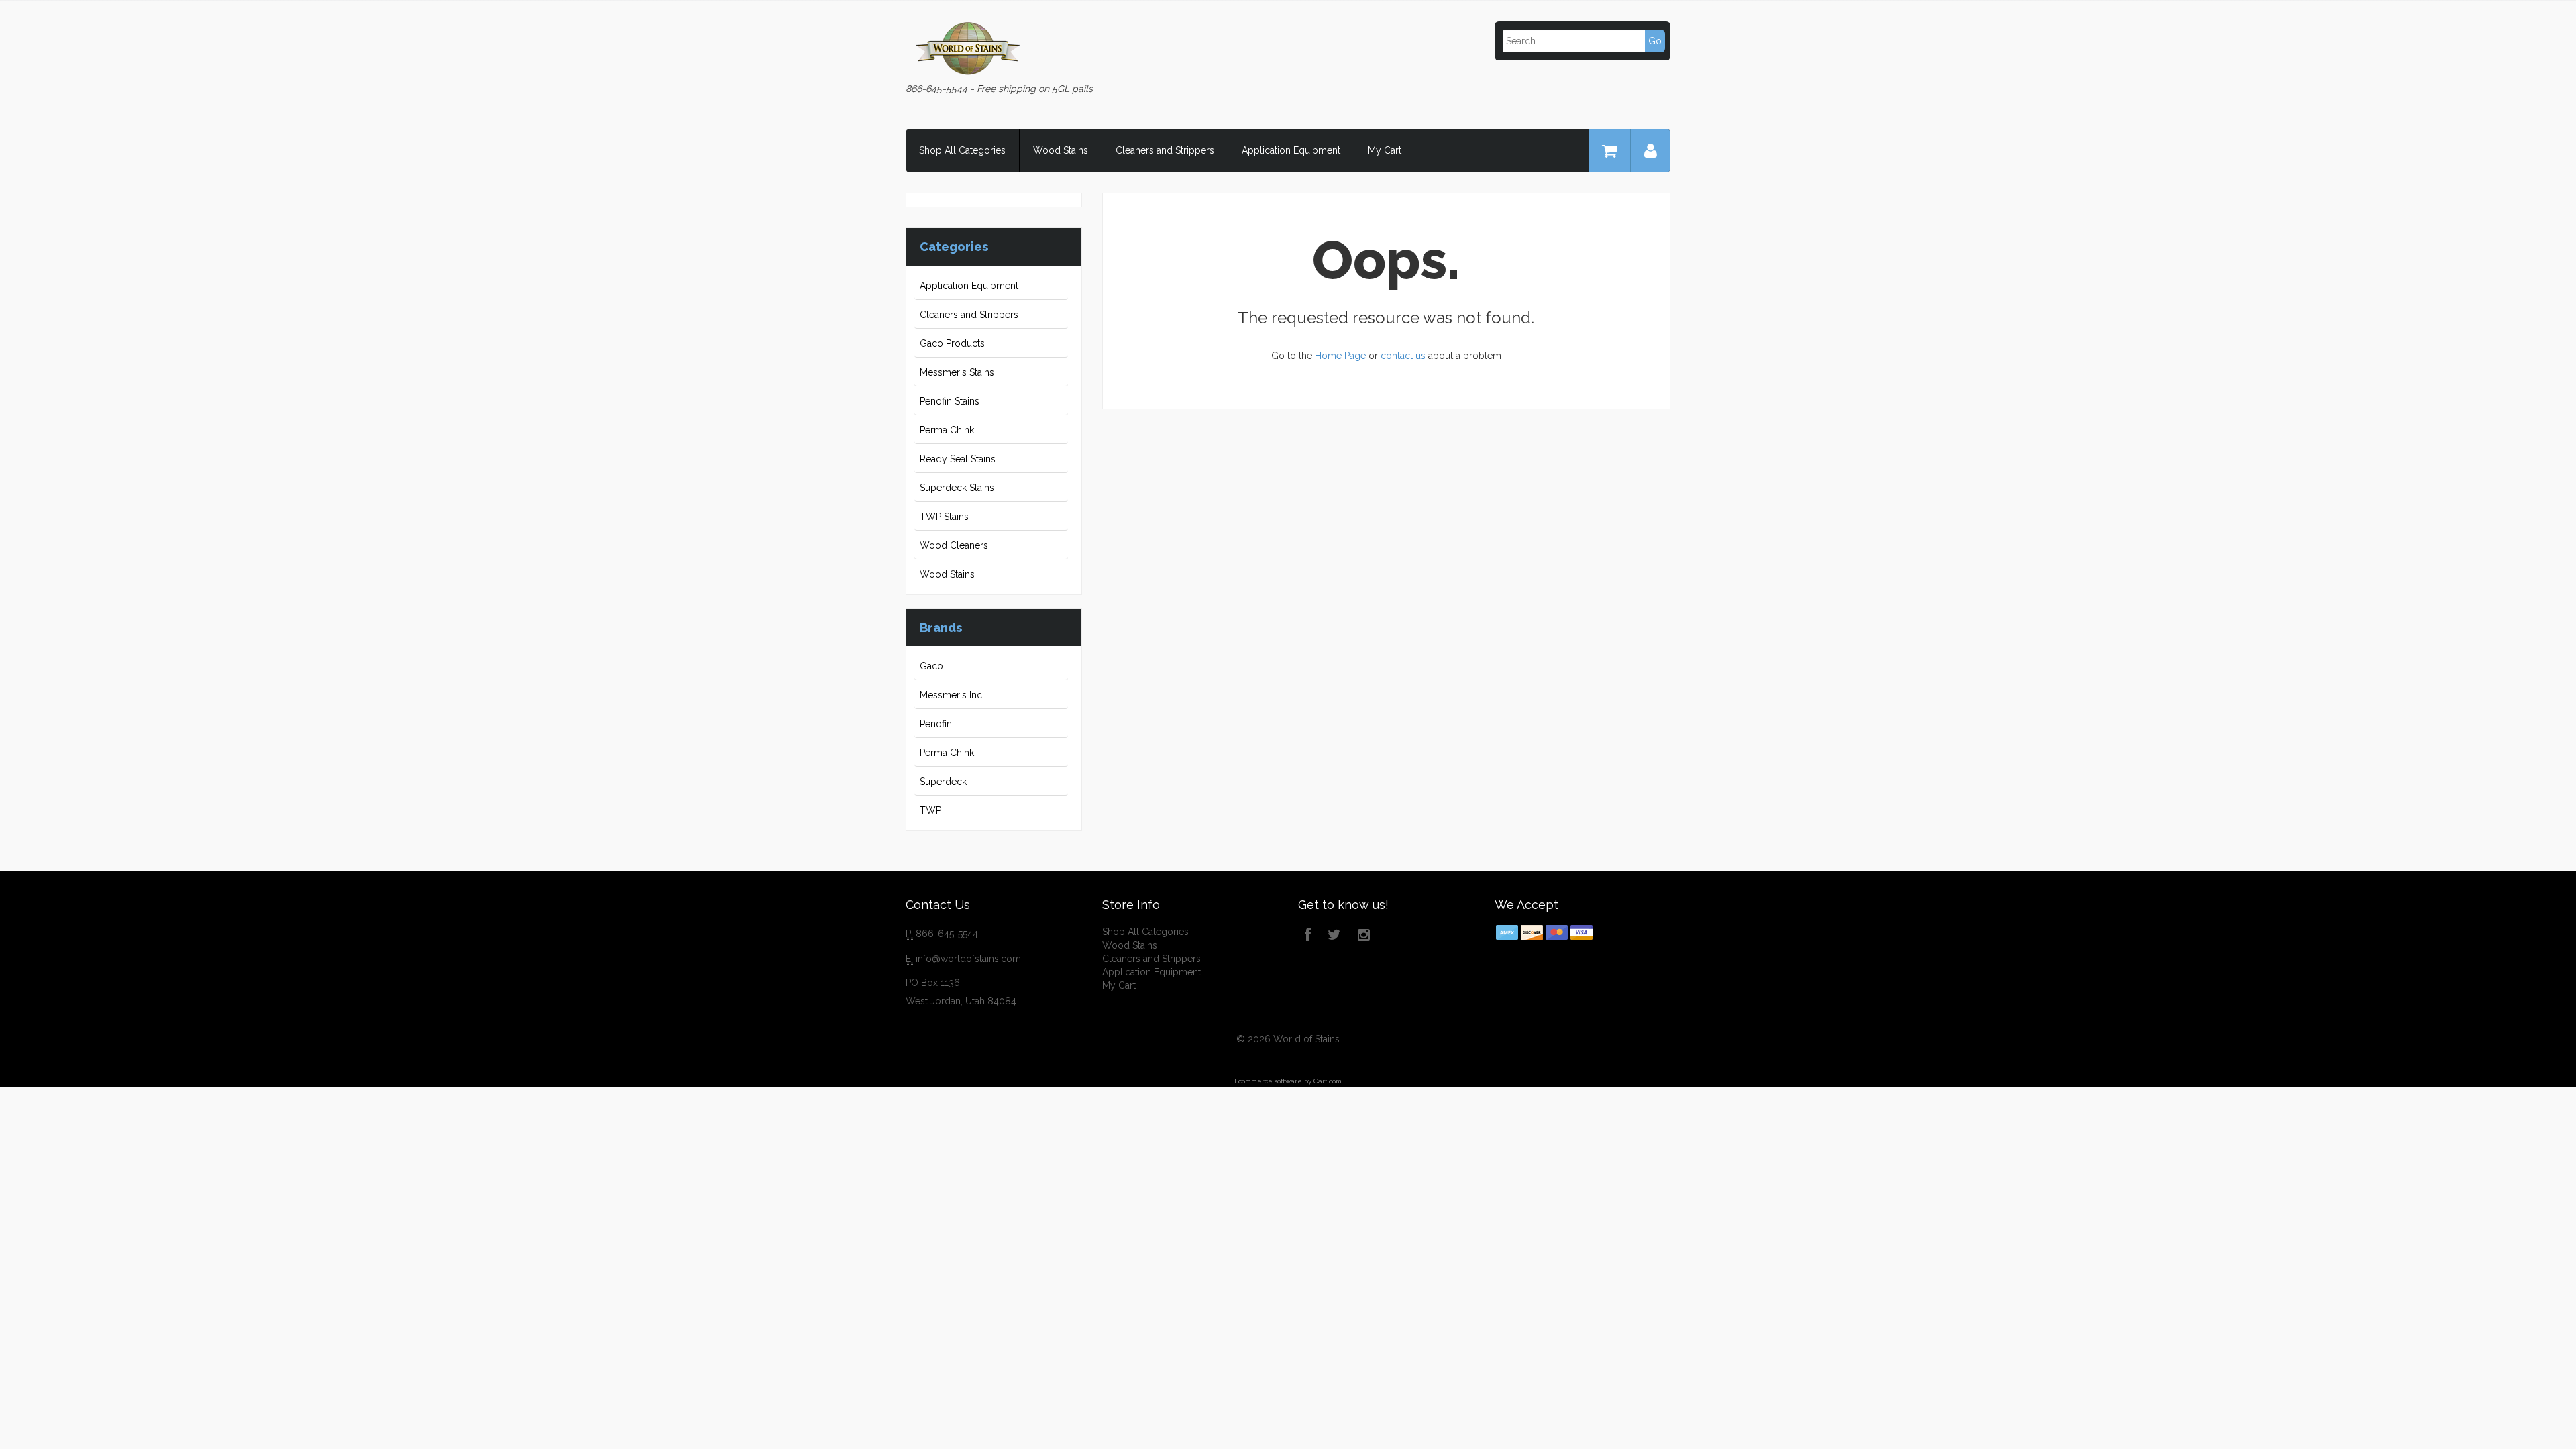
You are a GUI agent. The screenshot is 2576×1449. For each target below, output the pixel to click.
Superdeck (943, 782)
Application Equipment (1291, 150)
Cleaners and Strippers (1165, 150)
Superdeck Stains (957, 488)
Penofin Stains (950, 401)
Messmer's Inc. (952, 695)
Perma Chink (947, 430)
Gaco (931, 666)
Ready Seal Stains (958, 459)
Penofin (936, 724)
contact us (1403, 356)
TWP (930, 810)
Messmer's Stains (957, 372)
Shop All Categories (962, 150)
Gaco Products (952, 343)
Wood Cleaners (954, 545)
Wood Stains (1061, 150)
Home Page (1340, 356)
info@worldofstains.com (968, 959)
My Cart (1385, 150)
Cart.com (1328, 1081)
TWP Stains (944, 517)
